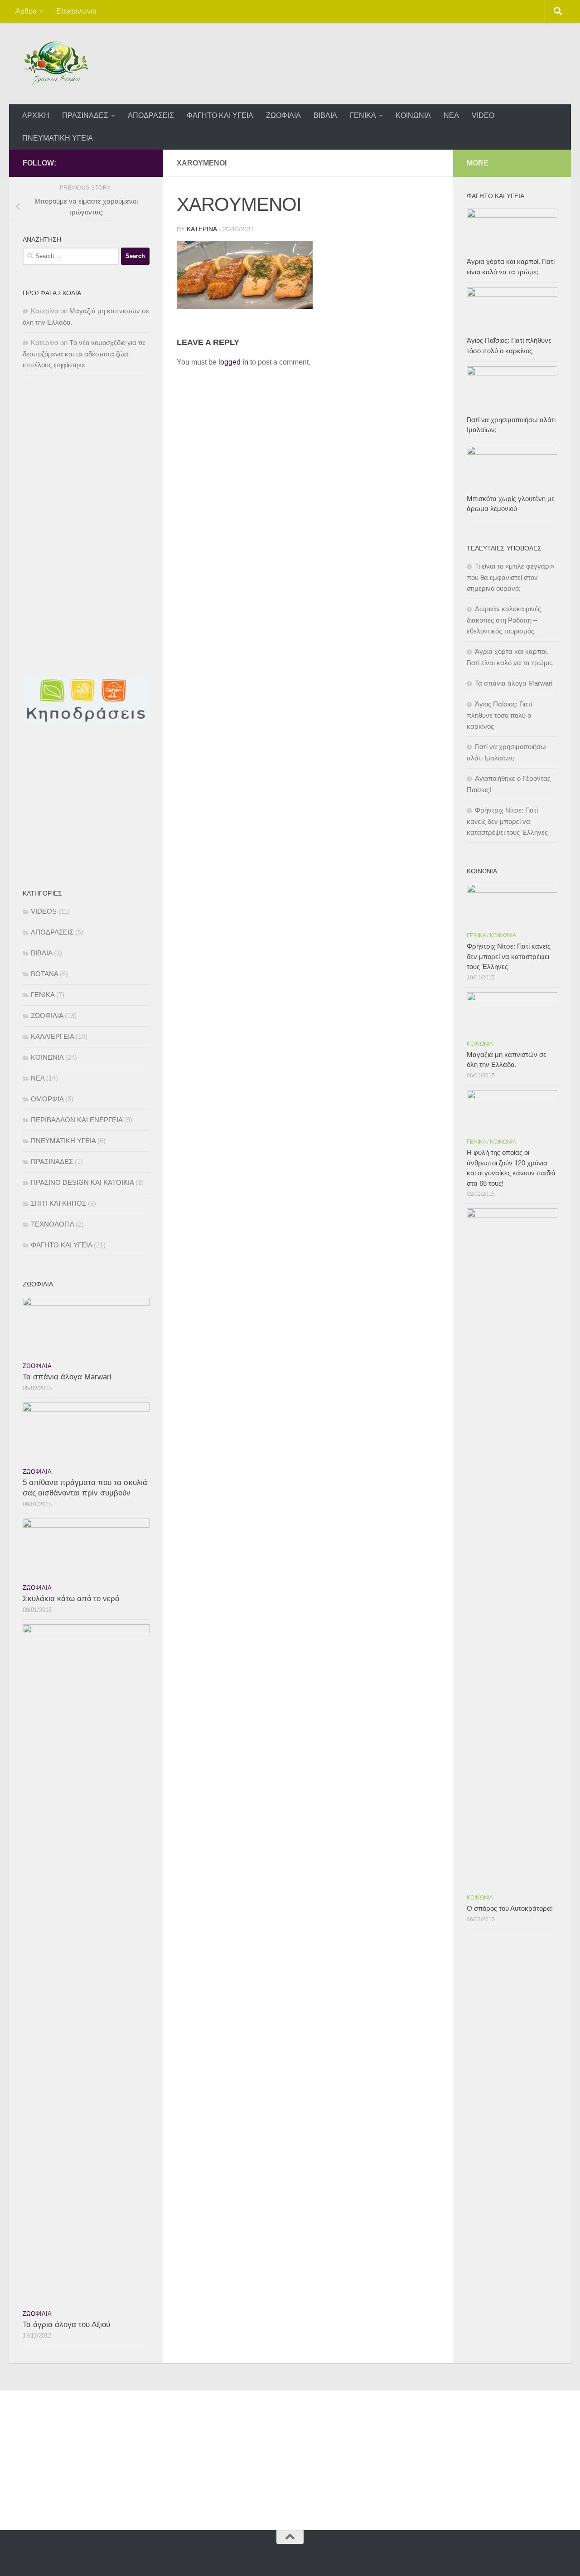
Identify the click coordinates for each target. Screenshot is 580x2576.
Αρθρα (26, 11)
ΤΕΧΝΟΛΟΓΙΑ (52, 1224)
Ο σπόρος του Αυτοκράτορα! (510, 1908)
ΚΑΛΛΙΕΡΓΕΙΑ (52, 1036)
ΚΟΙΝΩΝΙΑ (413, 115)
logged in (233, 362)
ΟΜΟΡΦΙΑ (47, 1099)
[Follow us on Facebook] (130, 163)
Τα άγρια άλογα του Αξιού (66, 2325)
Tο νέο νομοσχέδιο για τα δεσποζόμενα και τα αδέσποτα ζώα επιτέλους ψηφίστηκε (84, 354)
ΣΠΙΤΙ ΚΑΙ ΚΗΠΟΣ (58, 1203)
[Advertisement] (91, 455)
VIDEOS (44, 911)
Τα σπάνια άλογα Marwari (67, 1377)
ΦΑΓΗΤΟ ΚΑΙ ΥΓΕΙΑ (220, 115)
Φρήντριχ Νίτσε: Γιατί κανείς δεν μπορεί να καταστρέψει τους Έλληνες (507, 821)
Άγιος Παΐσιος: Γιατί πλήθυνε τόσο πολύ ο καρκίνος (499, 715)
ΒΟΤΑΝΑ (44, 974)
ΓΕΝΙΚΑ (363, 115)
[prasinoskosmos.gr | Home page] (56, 63)
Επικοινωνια (76, 11)
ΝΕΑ (451, 115)
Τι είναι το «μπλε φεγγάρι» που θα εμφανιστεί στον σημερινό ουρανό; (510, 577)
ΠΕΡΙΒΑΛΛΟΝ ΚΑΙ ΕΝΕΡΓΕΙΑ (77, 1120)
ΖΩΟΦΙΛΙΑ (283, 115)
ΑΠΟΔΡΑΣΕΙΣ (151, 115)
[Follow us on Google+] (144, 163)
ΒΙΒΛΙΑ (325, 115)
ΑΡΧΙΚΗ (36, 115)
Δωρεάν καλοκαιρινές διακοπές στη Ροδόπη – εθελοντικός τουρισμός (504, 620)
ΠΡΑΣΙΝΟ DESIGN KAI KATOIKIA (82, 1182)
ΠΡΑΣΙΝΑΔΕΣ (85, 115)
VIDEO (483, 115)
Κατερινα (202, 229)
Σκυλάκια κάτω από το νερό (71, 1599)
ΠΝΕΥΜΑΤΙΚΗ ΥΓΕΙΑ (58, 138)
